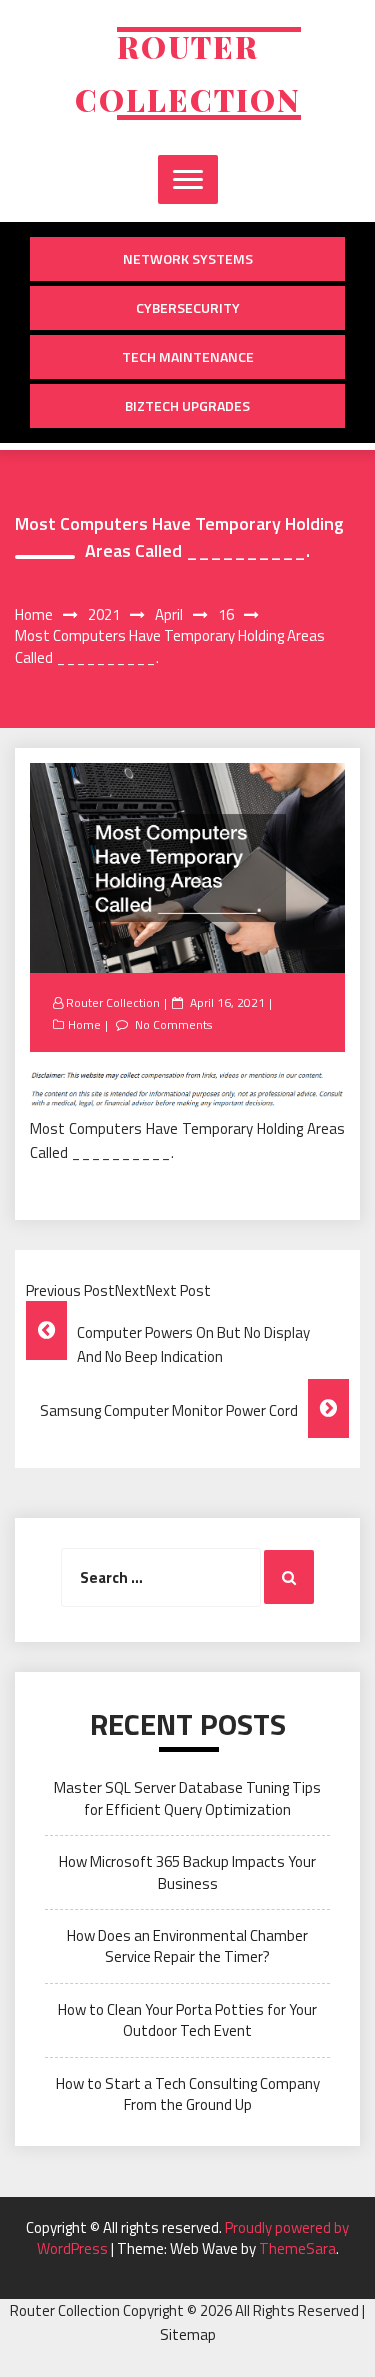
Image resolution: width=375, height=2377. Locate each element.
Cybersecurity (188, 307)
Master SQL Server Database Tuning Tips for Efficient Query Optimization (187, 1798)
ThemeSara (297, 2248)
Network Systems (188, 258)
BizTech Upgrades (187, 405)
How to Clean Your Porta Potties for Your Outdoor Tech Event (187, 2020)
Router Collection (113, 1002)
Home (84, 1024)
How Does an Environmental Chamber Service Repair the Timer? (187, 1946)
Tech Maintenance (188, 356)
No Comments (173, 1024)
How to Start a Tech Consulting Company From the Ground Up (188, 2094)
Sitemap (188, 2334)
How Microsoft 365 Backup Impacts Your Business (187, 1872)
